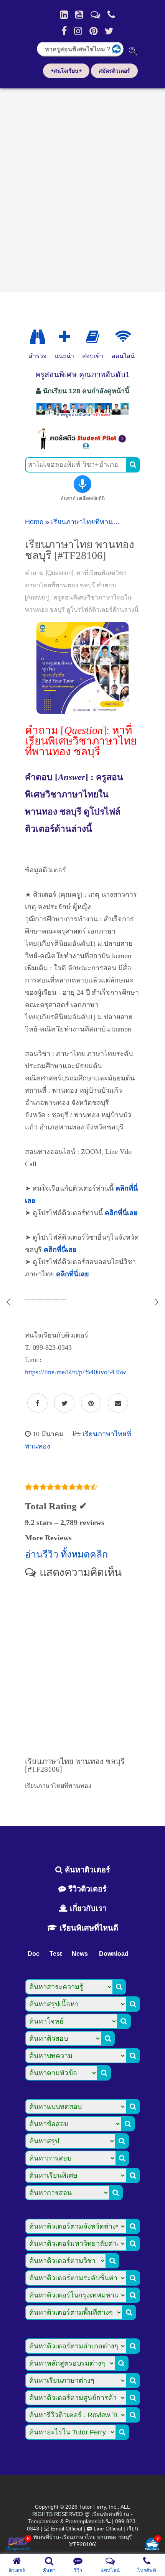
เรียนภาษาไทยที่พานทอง (88, 522)
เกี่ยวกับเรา (87, 1908)
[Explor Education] (38, 337)
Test (56, 1954)
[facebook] (64, 31)
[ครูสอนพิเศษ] (82, 417)
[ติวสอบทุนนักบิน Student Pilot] (82, 447)
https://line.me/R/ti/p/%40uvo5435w (76, 1372)
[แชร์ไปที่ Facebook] (37, 1403)
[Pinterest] (93, 31)
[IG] (78, 31)
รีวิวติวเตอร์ (86, 1889)
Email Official (66, 2529)
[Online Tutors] (123, 337)
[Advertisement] (82, 187)
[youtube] (79, 15)
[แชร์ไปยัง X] (64, 1403)
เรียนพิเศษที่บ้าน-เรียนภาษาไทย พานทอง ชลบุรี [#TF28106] (86, 2536)
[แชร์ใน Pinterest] (91, 1403)
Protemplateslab (85, 2521)
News (80, 1954)
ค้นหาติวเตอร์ (86, 1870)
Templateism (43, 2521)
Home (34, 522)
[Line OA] (95, 15)
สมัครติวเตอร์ (114, 71)
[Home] (64, 15)
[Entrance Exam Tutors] (93, 337)
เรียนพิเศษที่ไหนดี (88, 1928)
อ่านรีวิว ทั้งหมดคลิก (66, 1554)
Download (114, 1954)
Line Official (108, 2529)
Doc (34, 1954)
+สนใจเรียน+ (66, 71)
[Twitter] (109, 31)
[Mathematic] (64, 337)
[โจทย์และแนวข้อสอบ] (152, 2545)
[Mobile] (111, 15)
